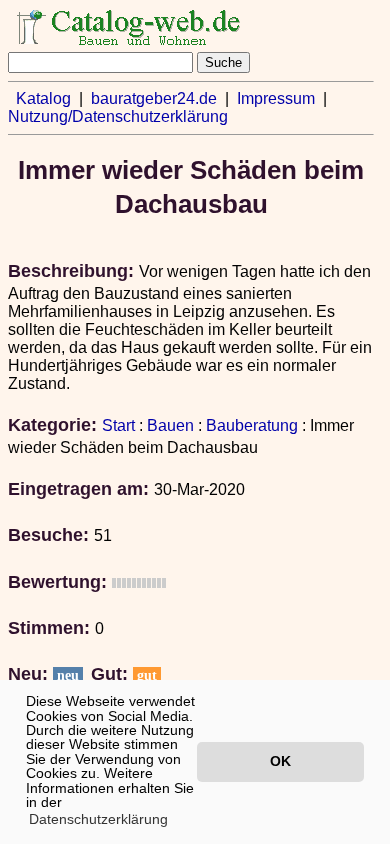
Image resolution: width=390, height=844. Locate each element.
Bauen (170, 425)
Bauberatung (252, 425)
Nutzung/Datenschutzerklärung (118, 116)
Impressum (276, 98)
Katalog (43, 98)
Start (118, 425)
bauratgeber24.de (154, 98)
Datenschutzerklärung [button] (98, 819)
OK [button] (280, 761)
